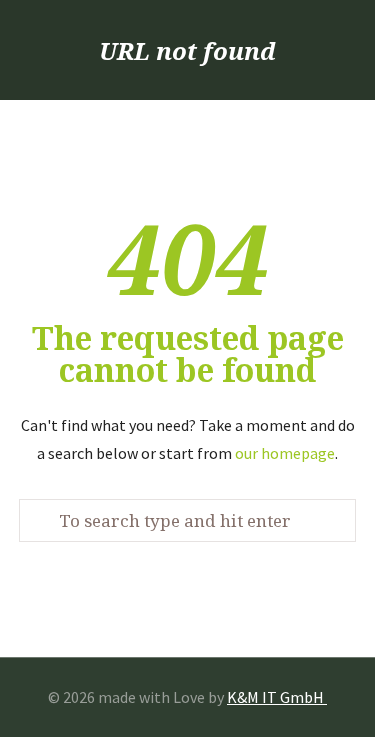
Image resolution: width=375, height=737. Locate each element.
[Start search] (42, 520)
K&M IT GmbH (277, 697)
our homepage (285, 453)
